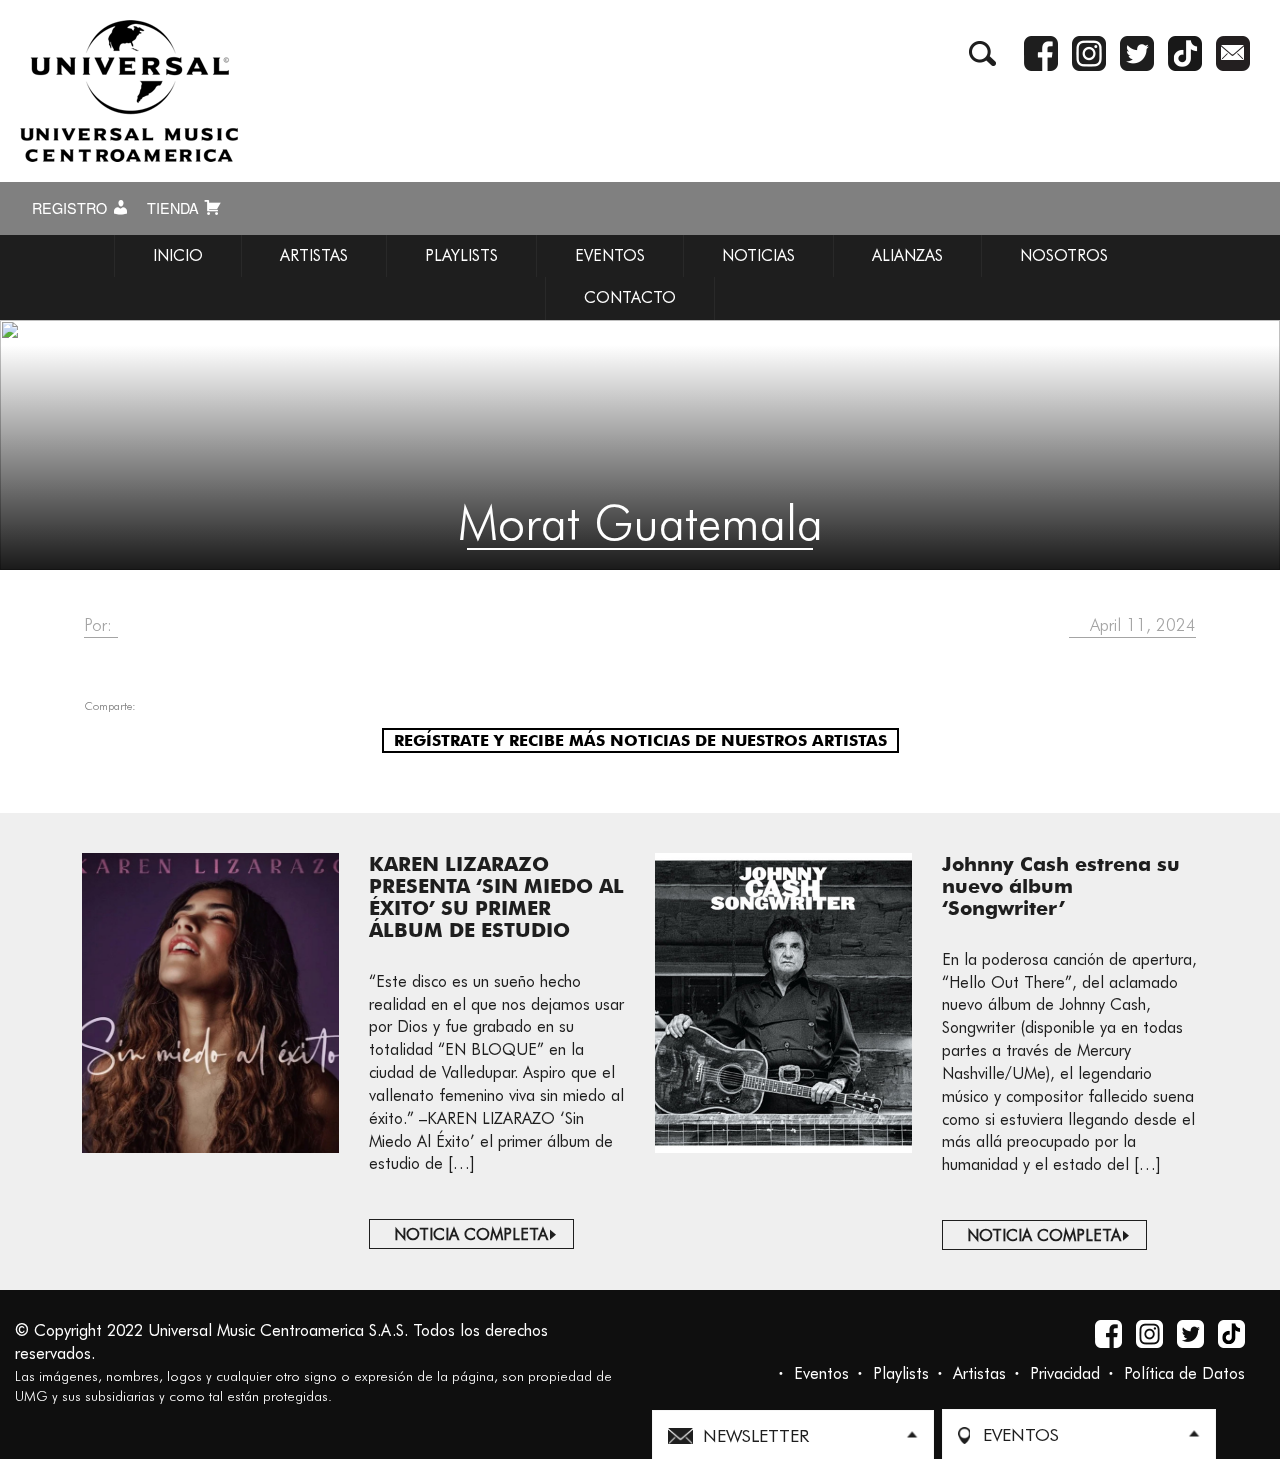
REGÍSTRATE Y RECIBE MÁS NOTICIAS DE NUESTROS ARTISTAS (640, 740)
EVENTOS (610, 255)
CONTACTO (630, 297)
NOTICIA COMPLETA (471, 1234)
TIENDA (175, 208)
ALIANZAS (907, 255)
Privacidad (1065, 1373)
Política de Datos (1184, 1373)
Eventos (821, 1373)
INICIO (178, 255)
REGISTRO (71, 208)
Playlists (901, 1373)
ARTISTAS (314, 255)
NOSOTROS (1064, 255)
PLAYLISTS (461, 255)
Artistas (979, 1373)
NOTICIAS (758, 255)
